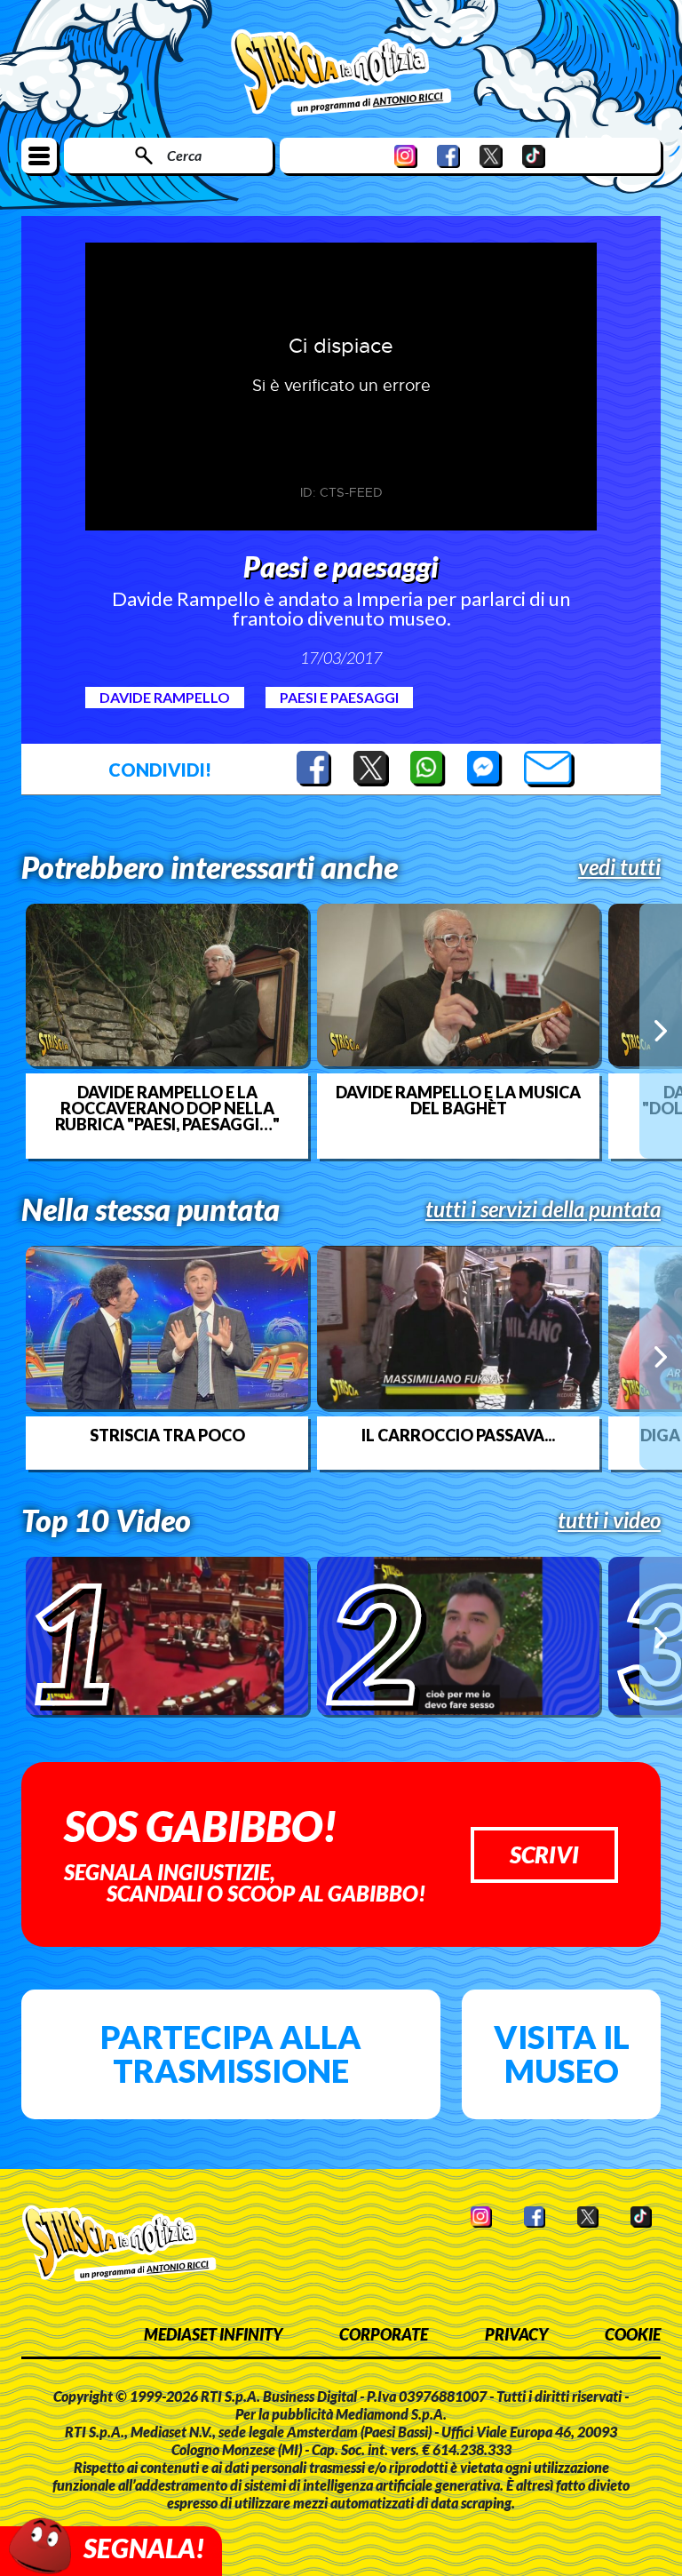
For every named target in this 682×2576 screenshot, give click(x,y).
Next (661, 1031)
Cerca (184, 155)
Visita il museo (562, 2054)
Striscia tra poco (167, 1435)
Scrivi (544, 1854)
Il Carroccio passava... (458, 1435)
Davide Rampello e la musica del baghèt (458, 1100)
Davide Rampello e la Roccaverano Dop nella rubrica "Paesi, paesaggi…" (167, 1108)
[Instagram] (406, 156)
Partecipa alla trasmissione (231, 2054)
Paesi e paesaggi (339, 697)
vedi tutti (619, 867)
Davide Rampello (165, 697)
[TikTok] (534, 156)
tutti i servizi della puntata (543, 1209)
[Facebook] (448, 156)
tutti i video (609, 1520)
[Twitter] (491, 156)
